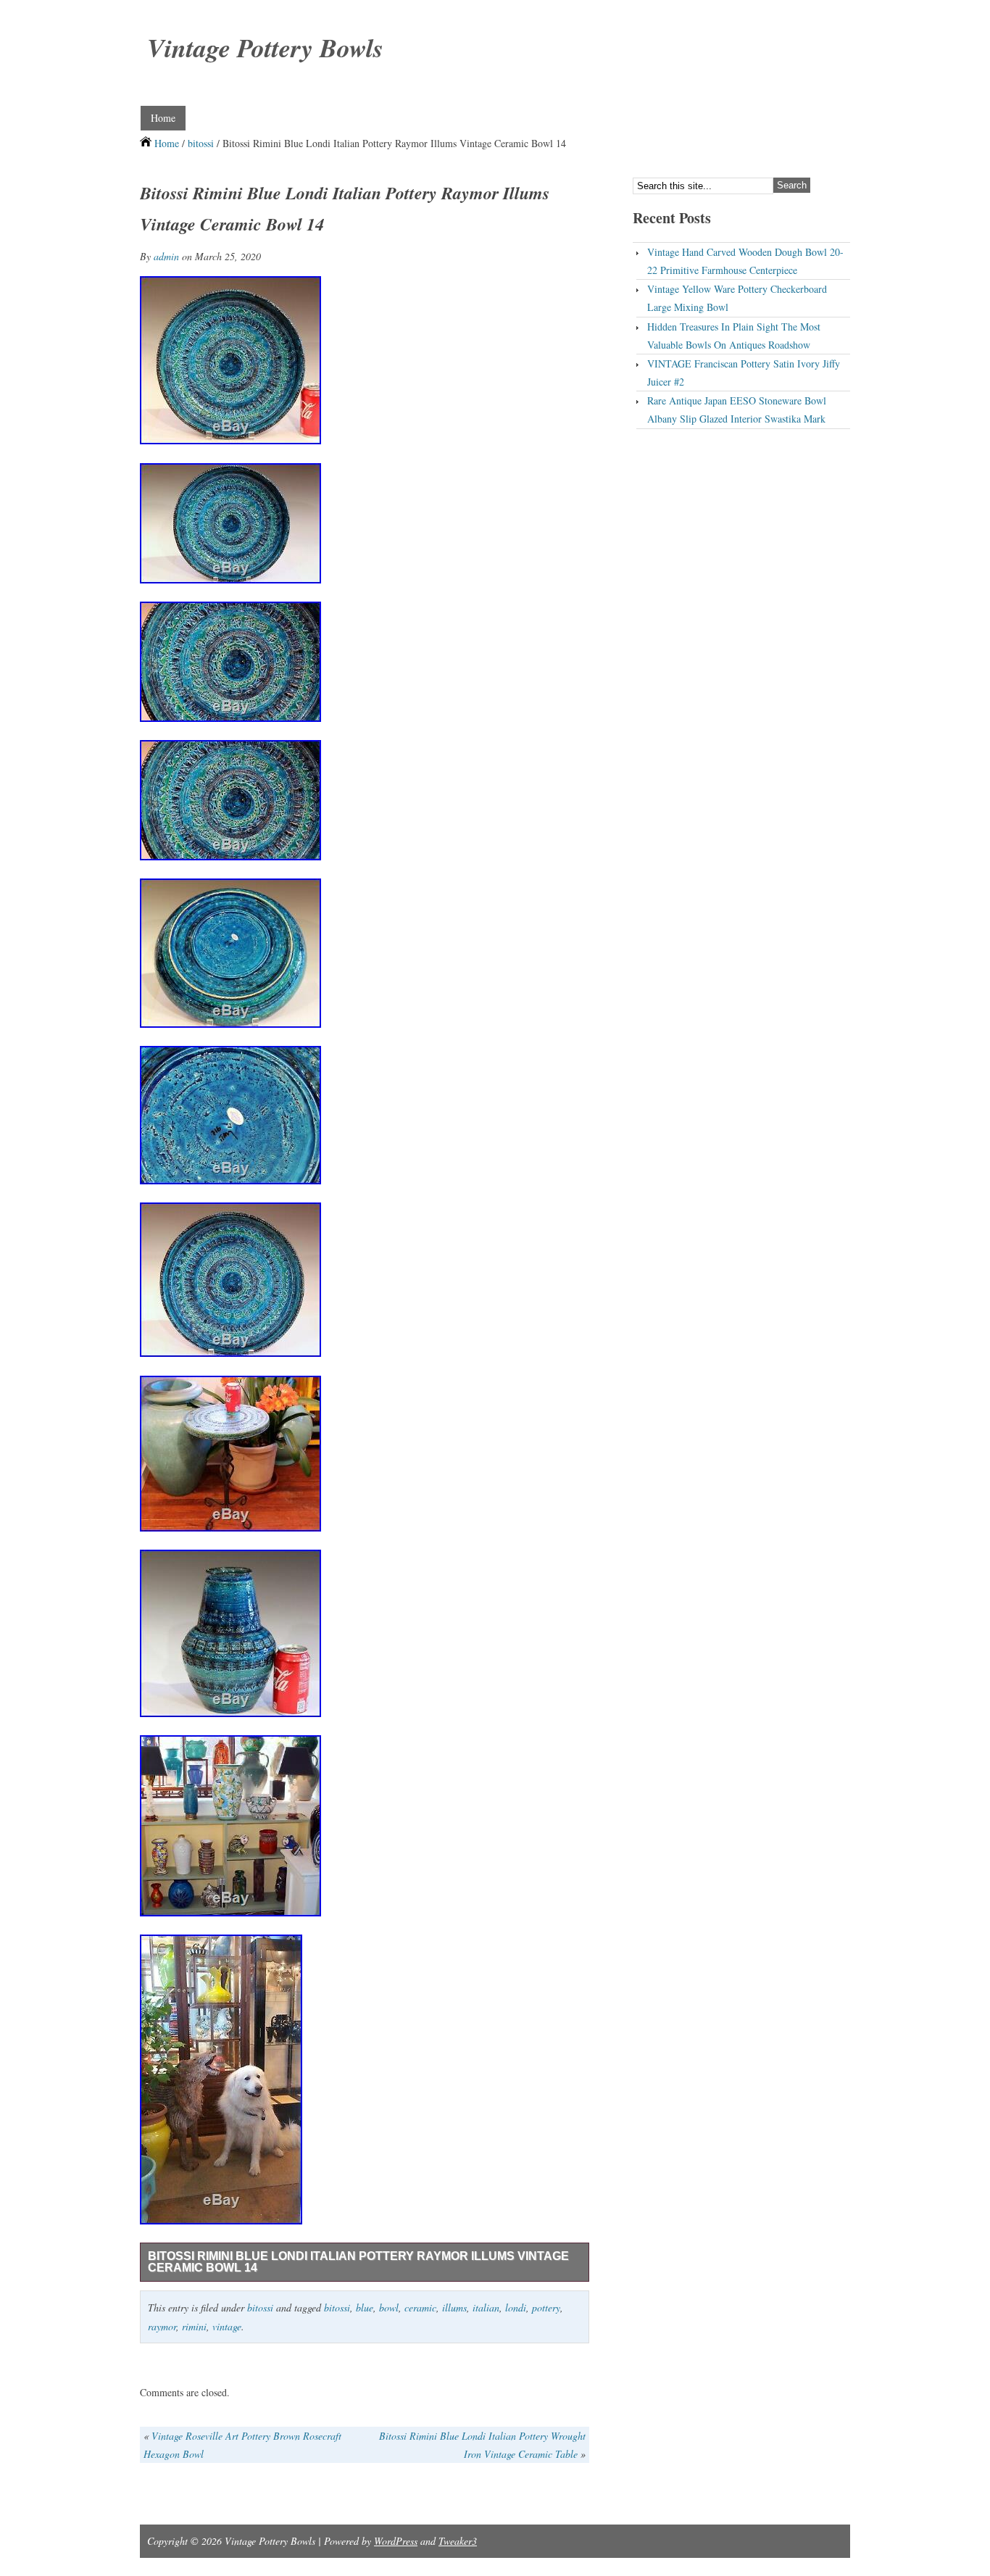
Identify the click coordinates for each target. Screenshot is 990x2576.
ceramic (420, 2307)
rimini (194, 2326)
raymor (162, 2326)
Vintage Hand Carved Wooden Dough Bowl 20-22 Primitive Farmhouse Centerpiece (745, 261)
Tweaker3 (458, 2541)
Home (163, 118)
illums (454, 2307)
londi (516, 2307)
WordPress (396, 2541)
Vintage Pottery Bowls (265, 47)
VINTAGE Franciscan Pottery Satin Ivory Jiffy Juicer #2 (744, 373)
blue (365, 2307)
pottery (546, 2307)
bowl (389, 2307)
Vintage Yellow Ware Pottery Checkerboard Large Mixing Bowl (737, 298)
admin (166, 256)
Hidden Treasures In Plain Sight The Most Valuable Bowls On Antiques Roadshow (734, 336)
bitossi (201, 143)
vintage (227, 2326)
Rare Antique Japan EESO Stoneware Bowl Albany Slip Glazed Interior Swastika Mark (737, 410)
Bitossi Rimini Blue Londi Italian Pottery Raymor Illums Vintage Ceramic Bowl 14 (358, 2262)
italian (486, 2307)
